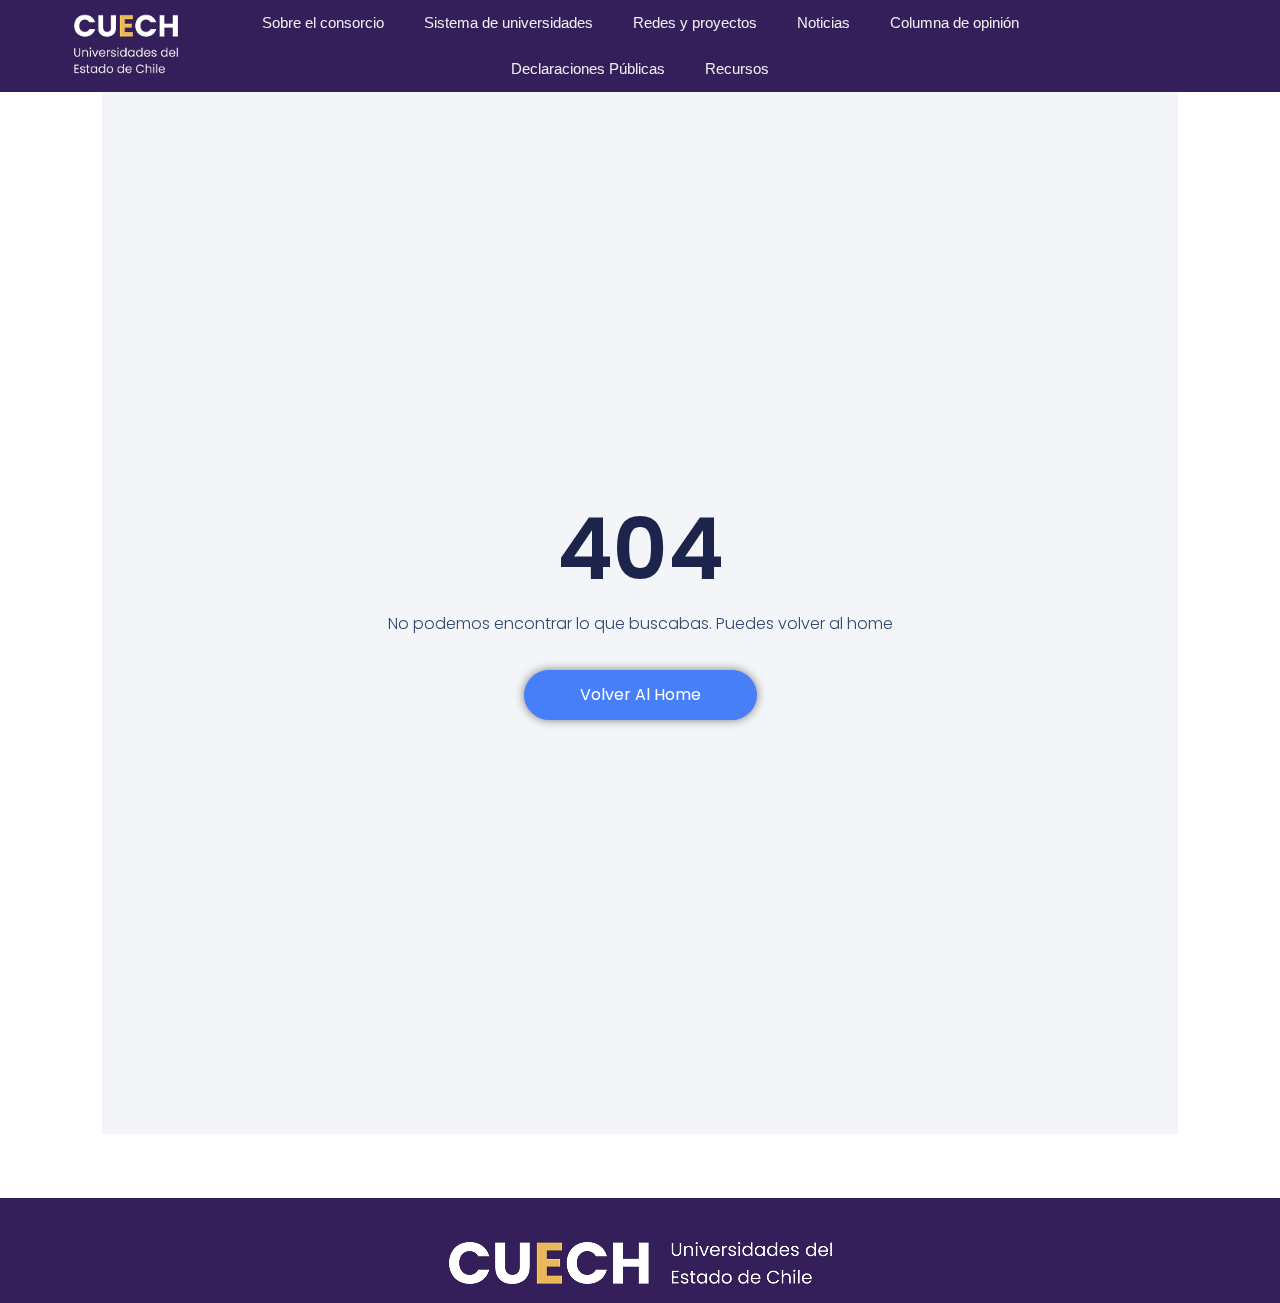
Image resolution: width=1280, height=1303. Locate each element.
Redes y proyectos (695, 22)
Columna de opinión (954, 22)
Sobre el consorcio (323, 22)
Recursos (737, 68)
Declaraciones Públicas (588, 68)
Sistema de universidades (508, 22)
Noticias (823, 22)
